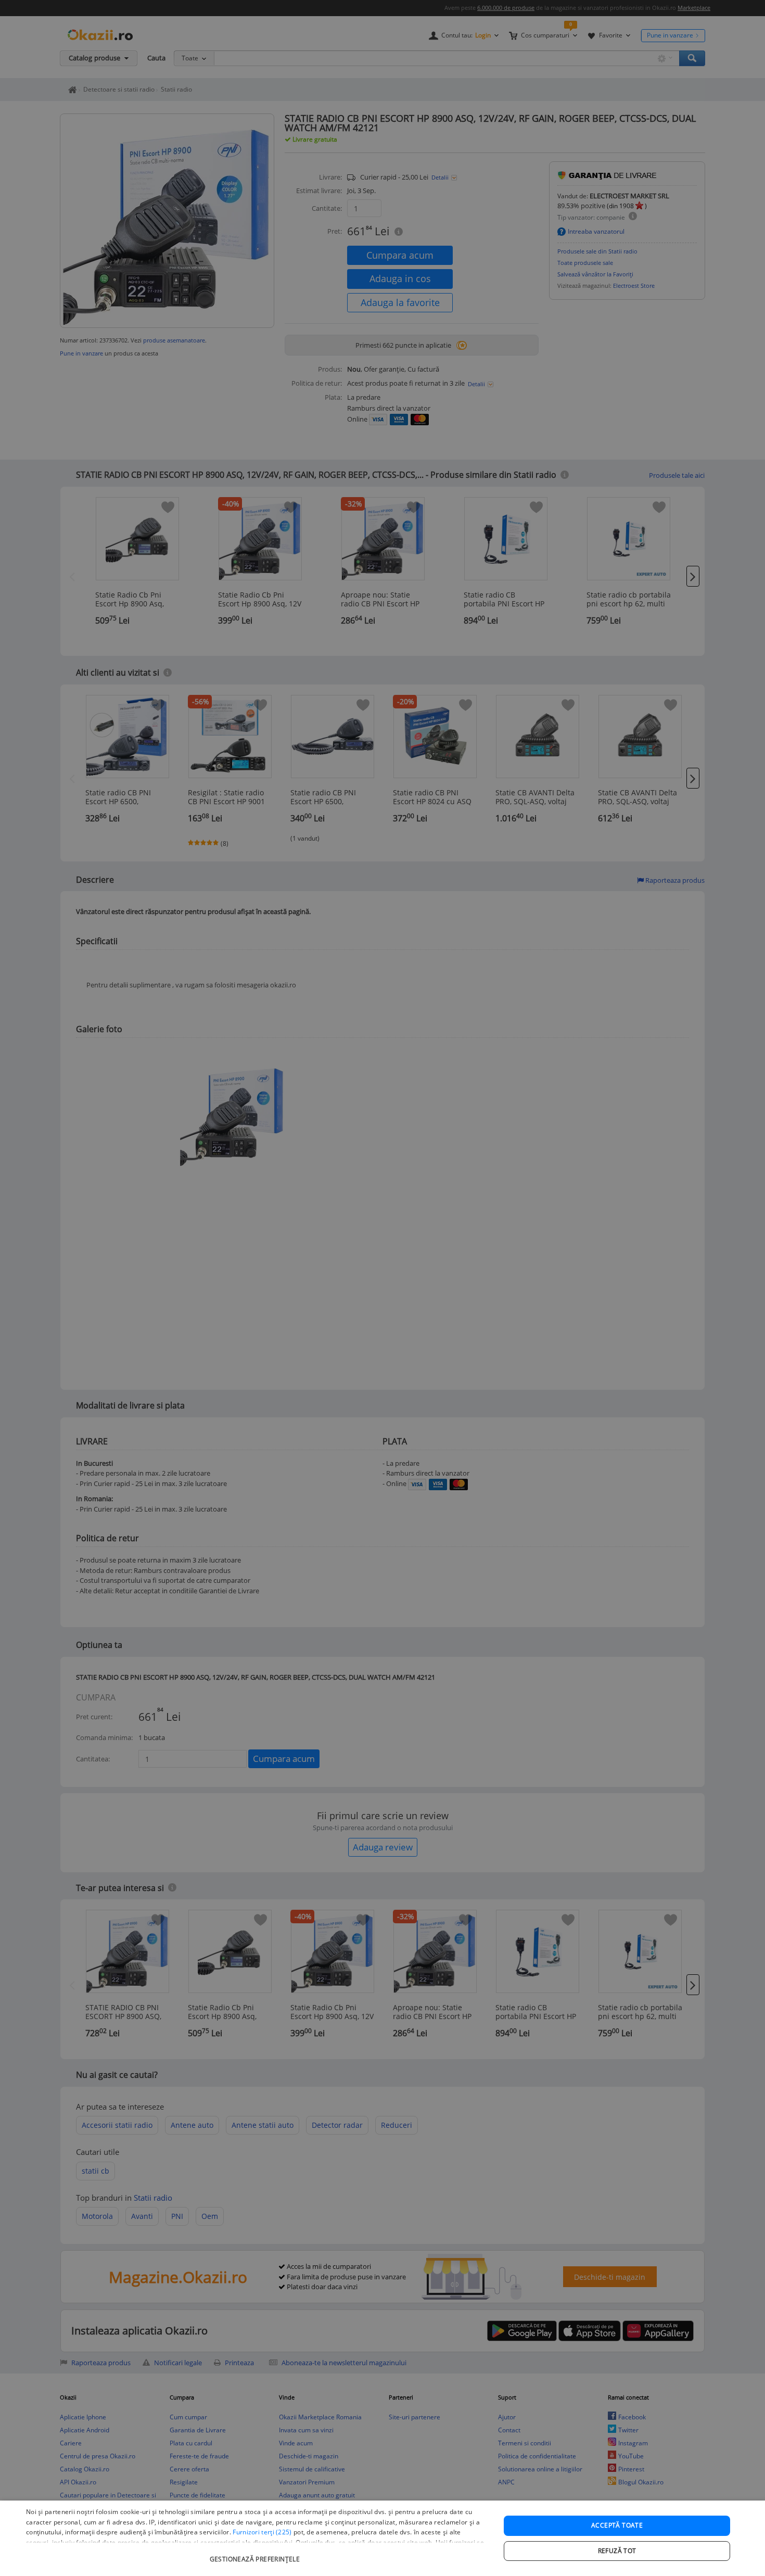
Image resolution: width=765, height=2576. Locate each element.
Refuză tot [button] (617, 2551)
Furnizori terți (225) (262, 2532)
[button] (256, 2554)
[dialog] (382, 2538)
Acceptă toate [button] (617, 2525)
